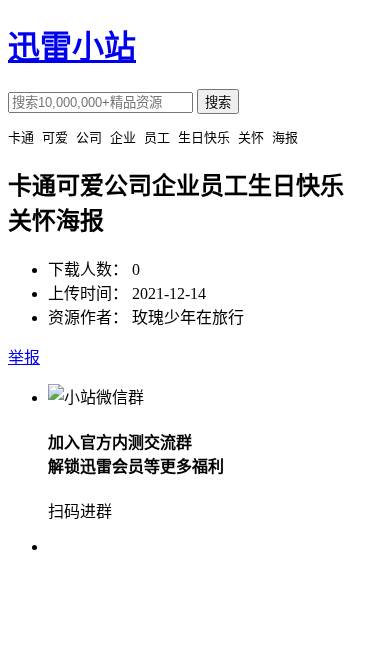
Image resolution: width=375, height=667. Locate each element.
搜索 (218, 102)
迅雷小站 (72, 47)
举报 (24, 357)
